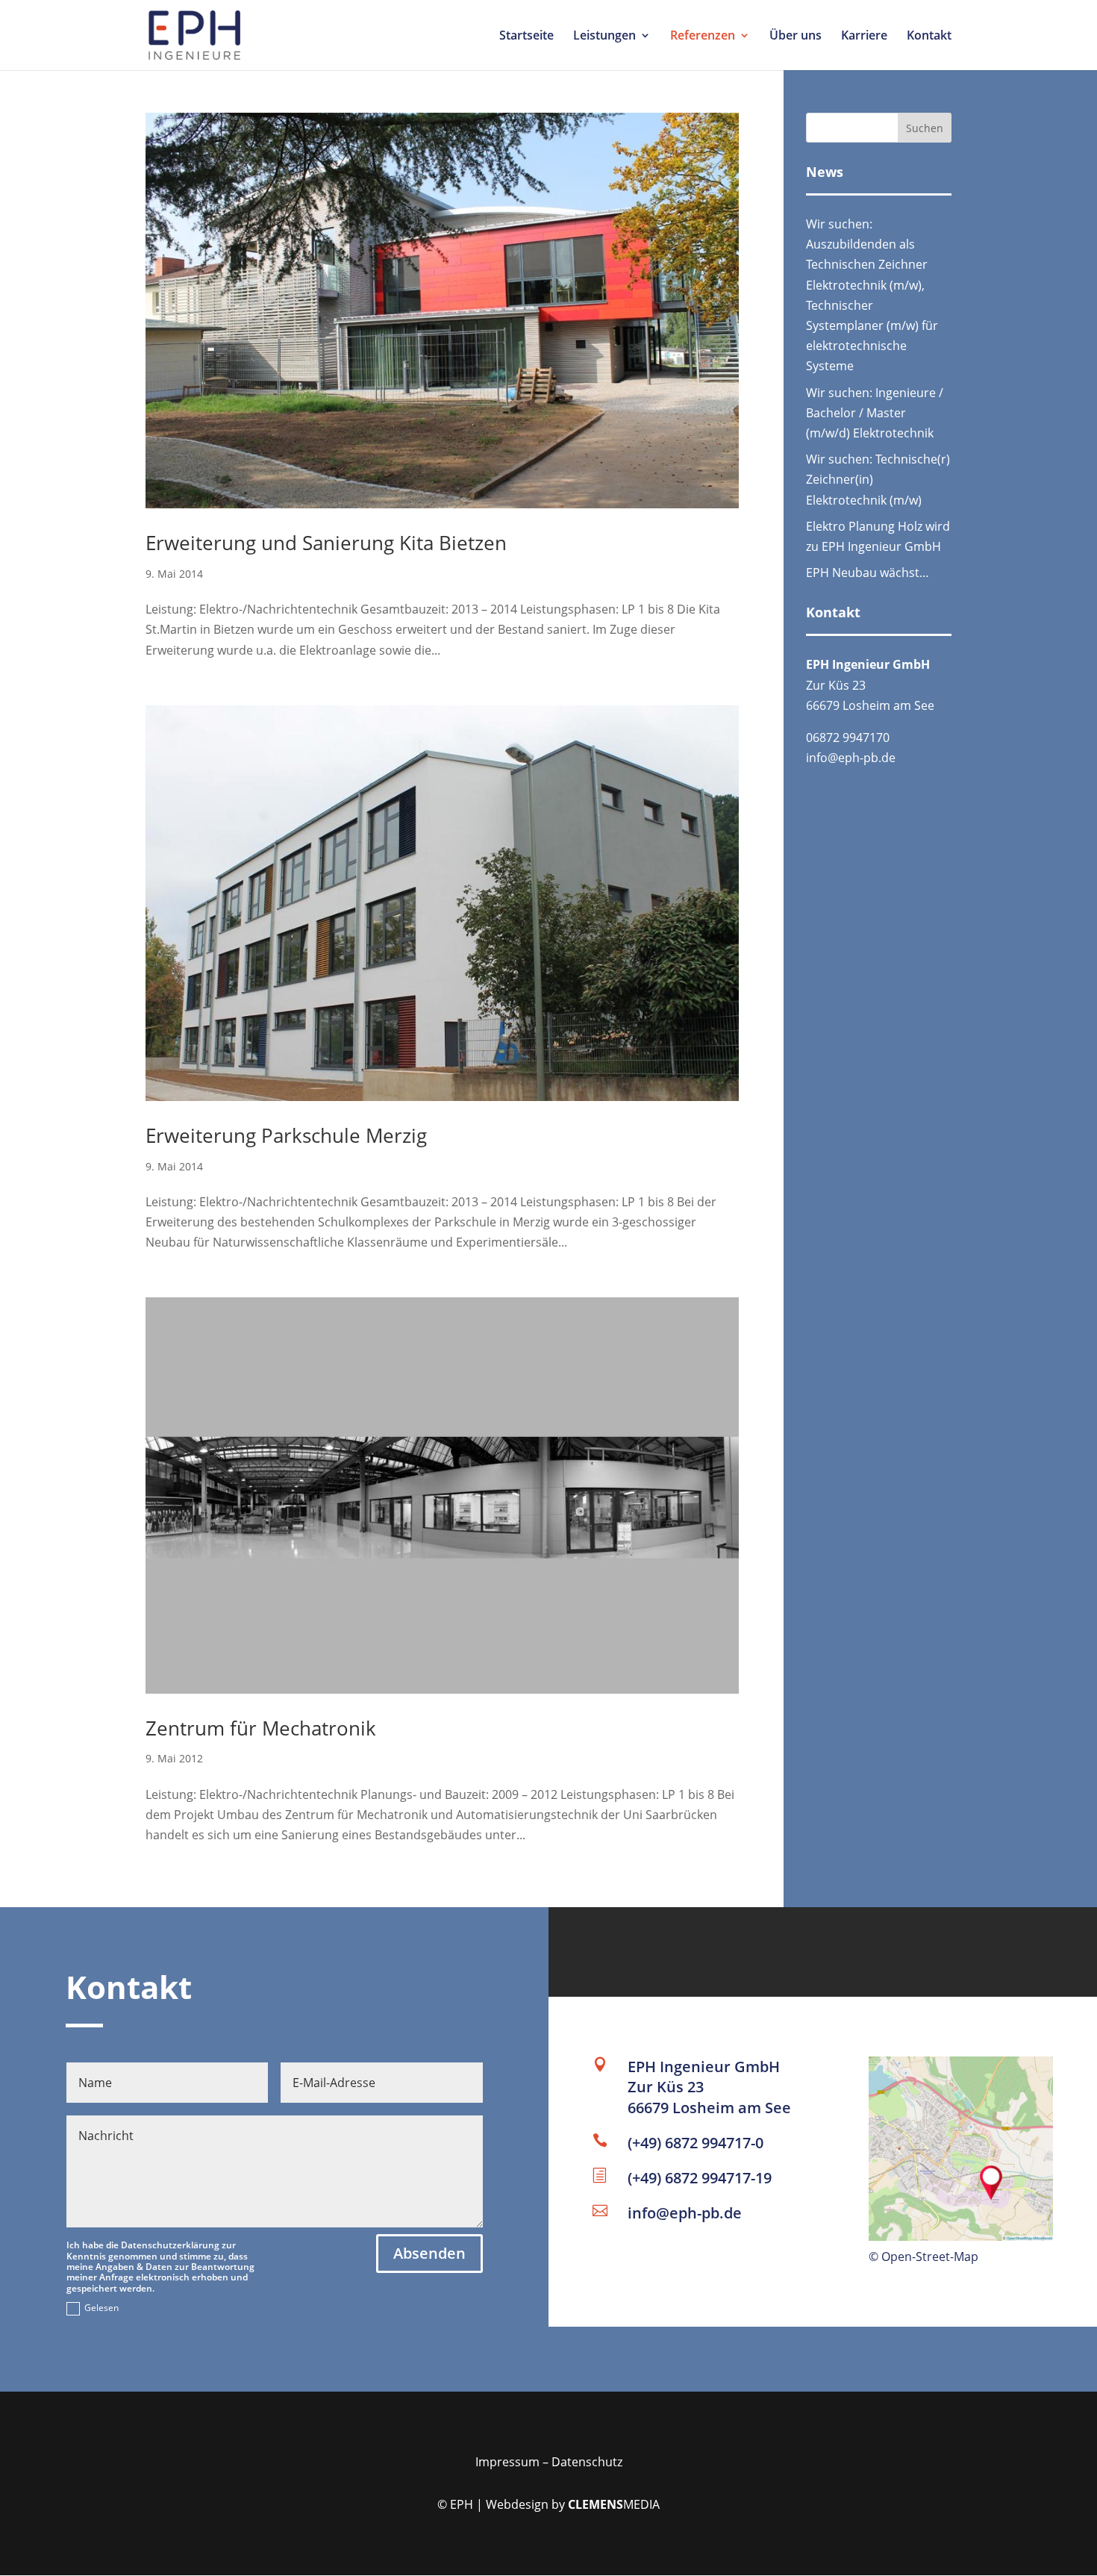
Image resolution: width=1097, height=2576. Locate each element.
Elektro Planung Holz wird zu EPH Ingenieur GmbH (878, 536)
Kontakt (929, 37)
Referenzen (703, 37)
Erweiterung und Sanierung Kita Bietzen (326, 543)
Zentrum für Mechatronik (261, 1728)
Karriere (864, 37)
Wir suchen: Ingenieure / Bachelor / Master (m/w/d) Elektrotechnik (875, 413)
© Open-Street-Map (923, 2257)
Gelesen (101, 2308)
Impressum (507, 2462)
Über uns (796, 37)
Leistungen (604, 37)
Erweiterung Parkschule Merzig (286, 1135)
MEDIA (614, 2504)
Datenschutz (587, 2462)
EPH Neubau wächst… (868, 573)
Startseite (526, 37)
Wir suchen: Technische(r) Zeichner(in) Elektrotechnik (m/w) (878, 479)
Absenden (429, 2253)
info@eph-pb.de (852, 758)
